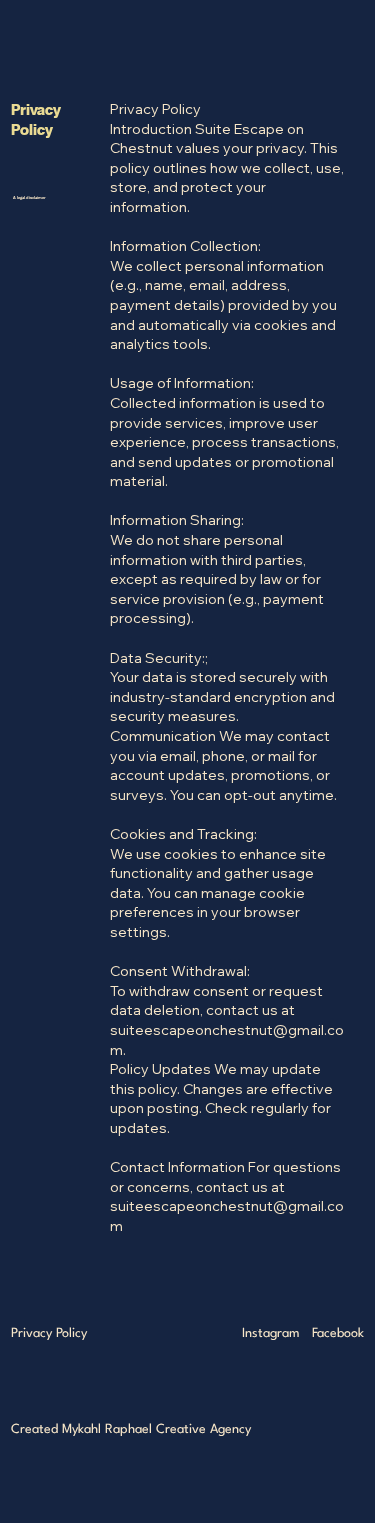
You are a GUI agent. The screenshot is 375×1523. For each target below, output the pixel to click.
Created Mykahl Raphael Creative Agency (131, 1429)
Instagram (271, 1333)
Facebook (338, 1333)
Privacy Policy (49, 1333)
